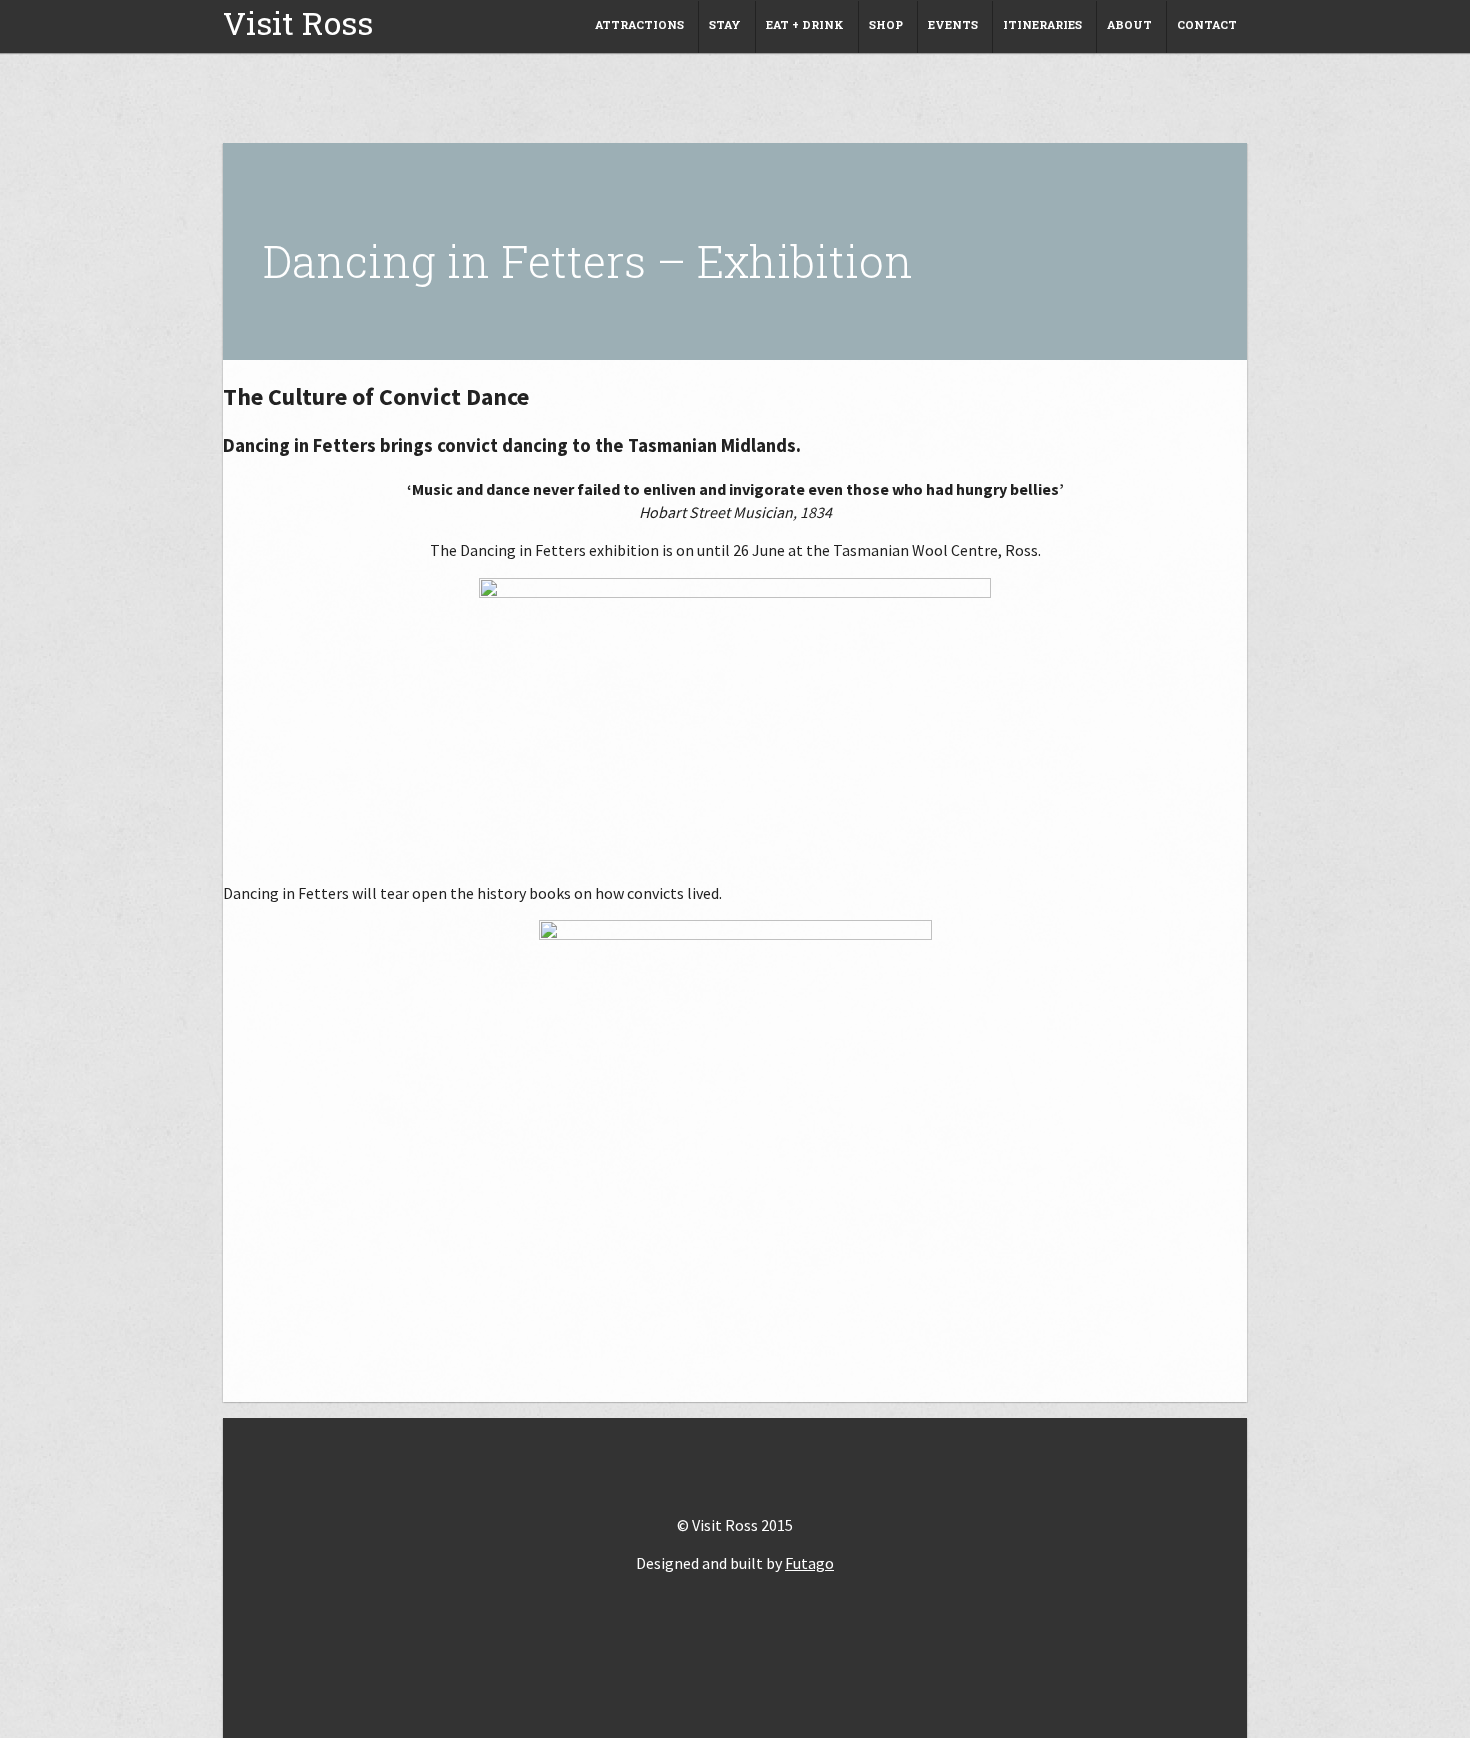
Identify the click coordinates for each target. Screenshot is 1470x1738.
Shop (886, 24)
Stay (725, 24)
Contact (1207, 24)
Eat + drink (805, 24)
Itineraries (1042, 24)
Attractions (639, 24)
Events (953, 24)
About (1129, 24)
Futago (809, 1563)
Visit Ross (298, 22)
